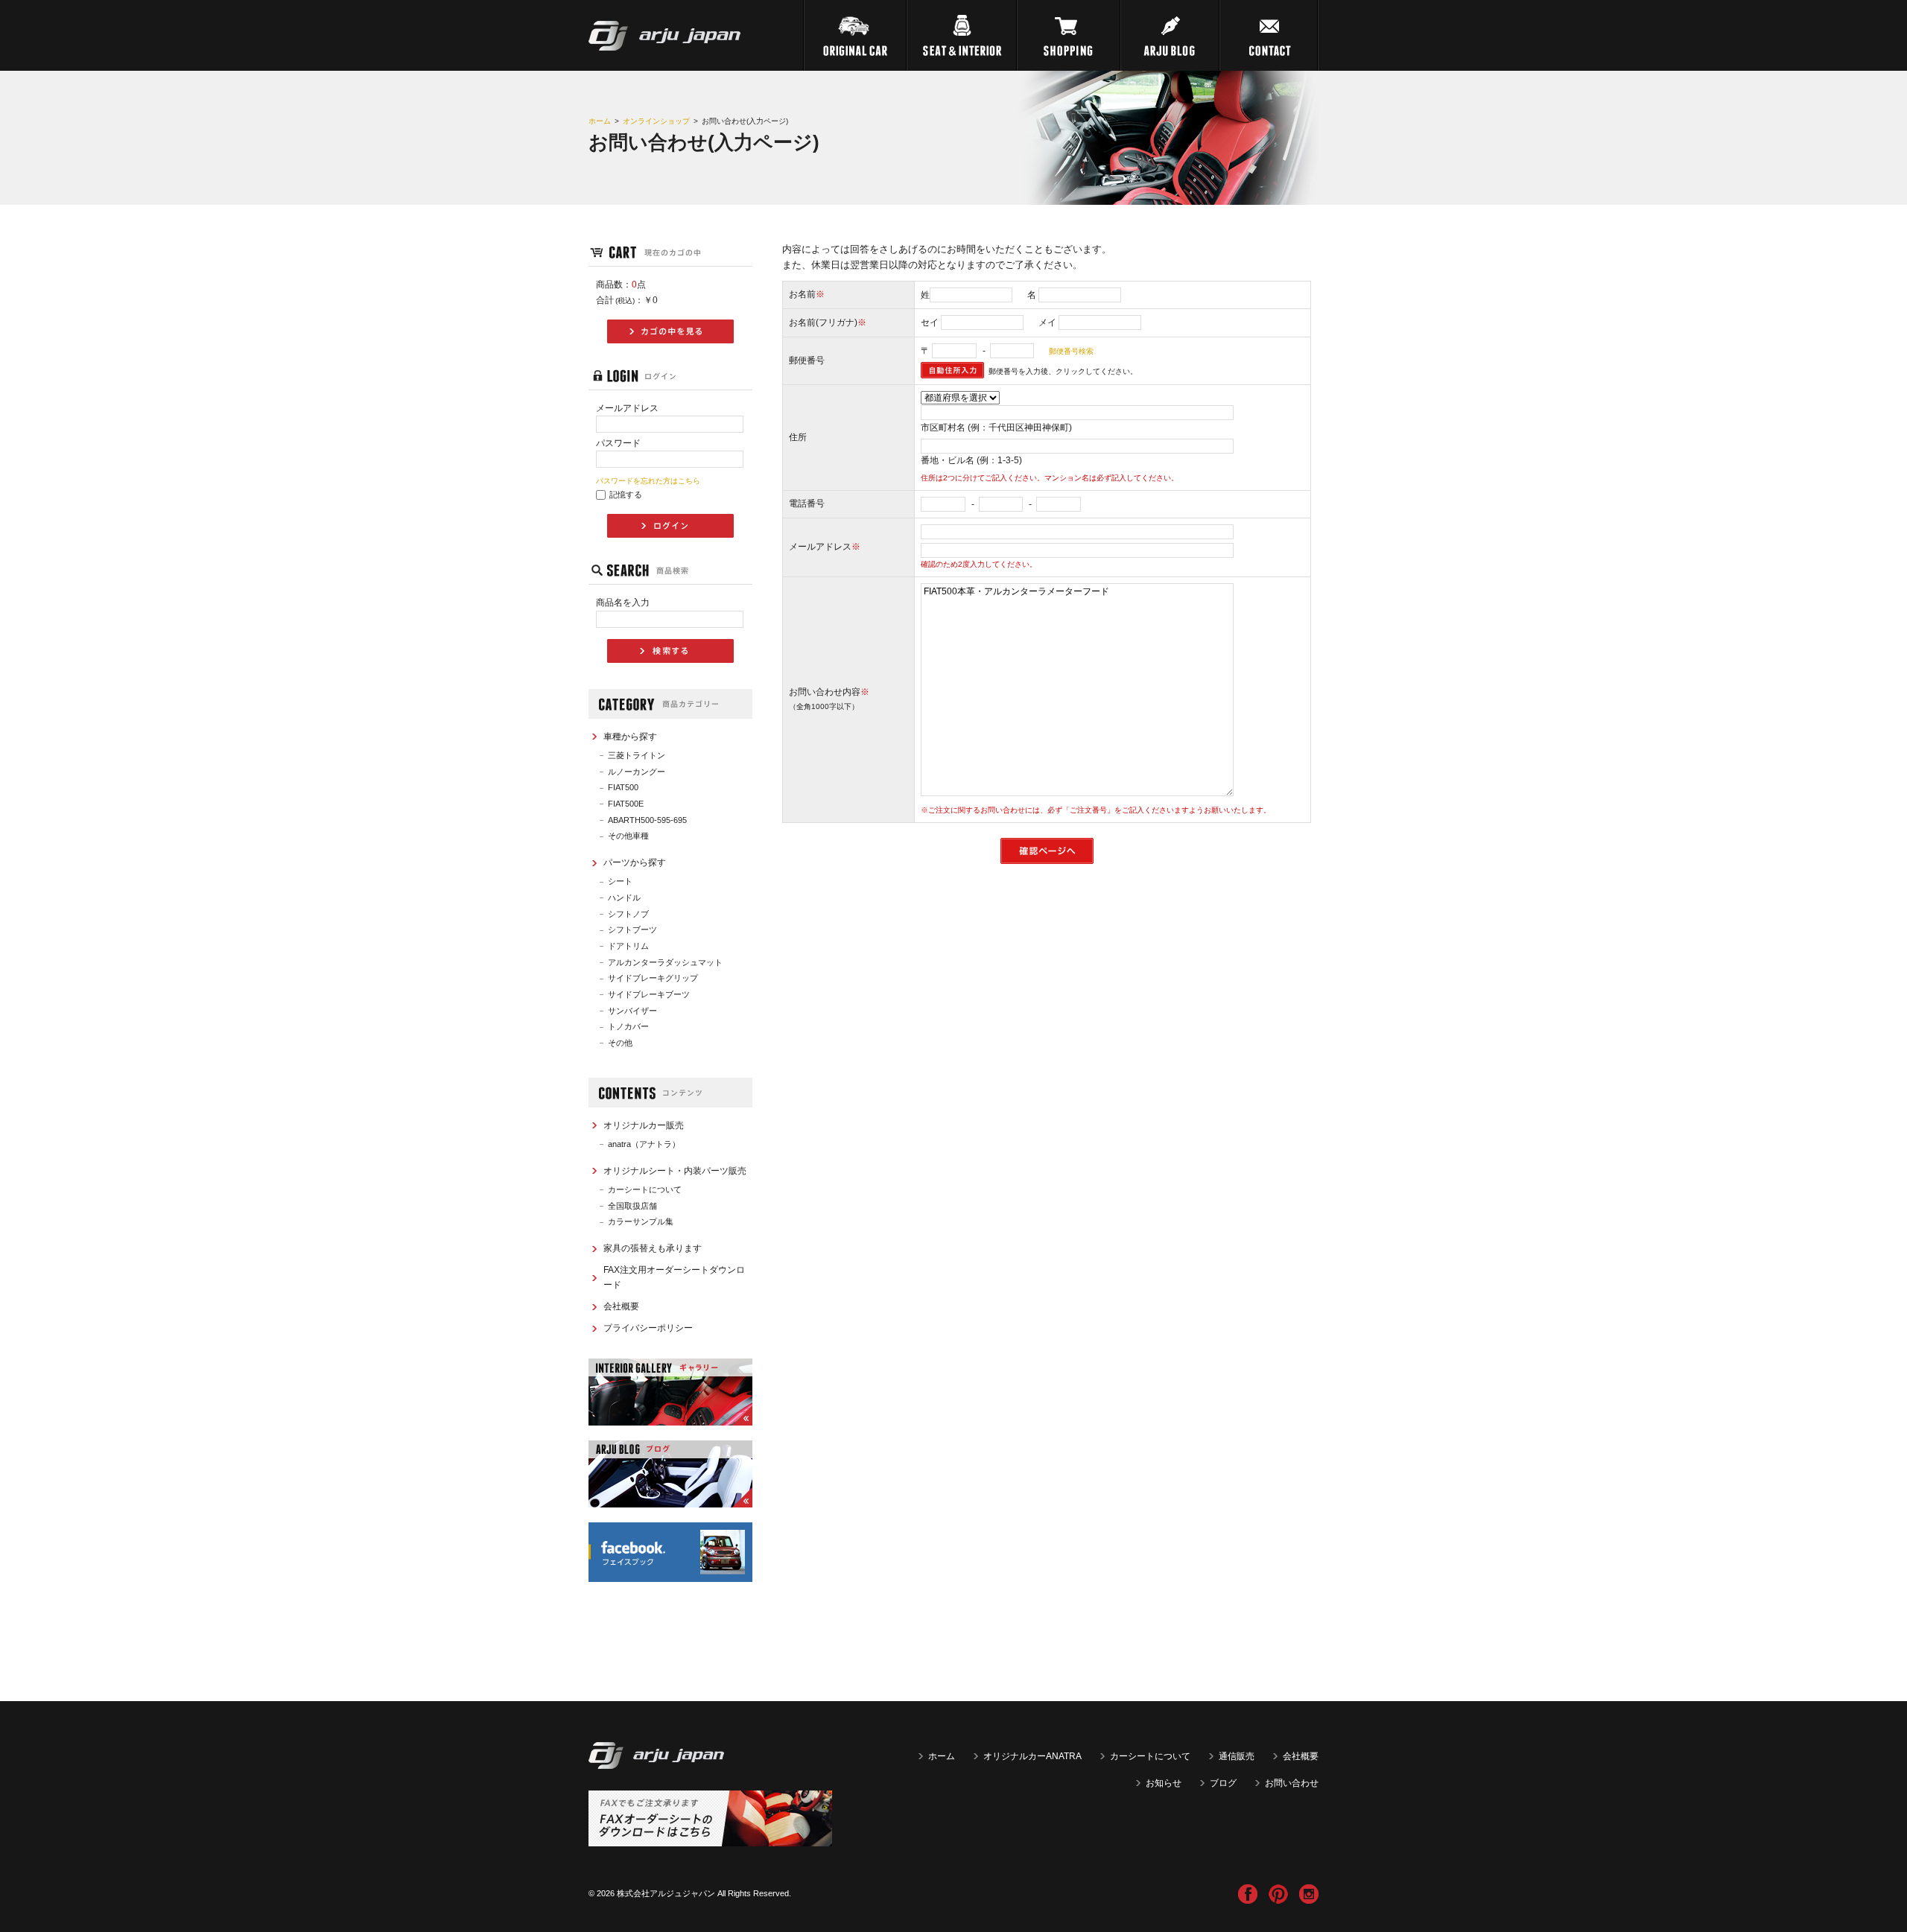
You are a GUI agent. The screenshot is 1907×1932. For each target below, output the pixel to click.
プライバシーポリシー (648, 1328)
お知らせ (1164, 1783)
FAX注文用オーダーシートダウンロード (674, 1277)
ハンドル (624, 897)
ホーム (600, 121)
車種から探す (630, 737)
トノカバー (628, 1026)
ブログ (1223, 1783)
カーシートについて (645, 1189)
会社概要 (621, 1306)
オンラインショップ (656, 121)
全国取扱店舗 (632, 1206)
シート (620, 881)
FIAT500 (623, 787)
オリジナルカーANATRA (1032, 1756)
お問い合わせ (1292, 1783)
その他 (620, 1043)
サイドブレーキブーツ (649, 994)
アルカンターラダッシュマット (665, 962)
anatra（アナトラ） (644, 1144)
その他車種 (628, 836)
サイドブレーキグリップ (653, 978)
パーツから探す (635, 862)
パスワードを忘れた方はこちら (648, 481)
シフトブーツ (632, 930)
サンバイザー (632, 1011)
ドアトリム (628, 946)
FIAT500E (626, 804)
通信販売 (1237, 1756)
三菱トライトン (637, 755)
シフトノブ (628, 914)
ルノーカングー (637, 772)
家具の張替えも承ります (653, 1248)
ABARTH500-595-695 (647, 820)
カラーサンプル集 (641, 1221)
